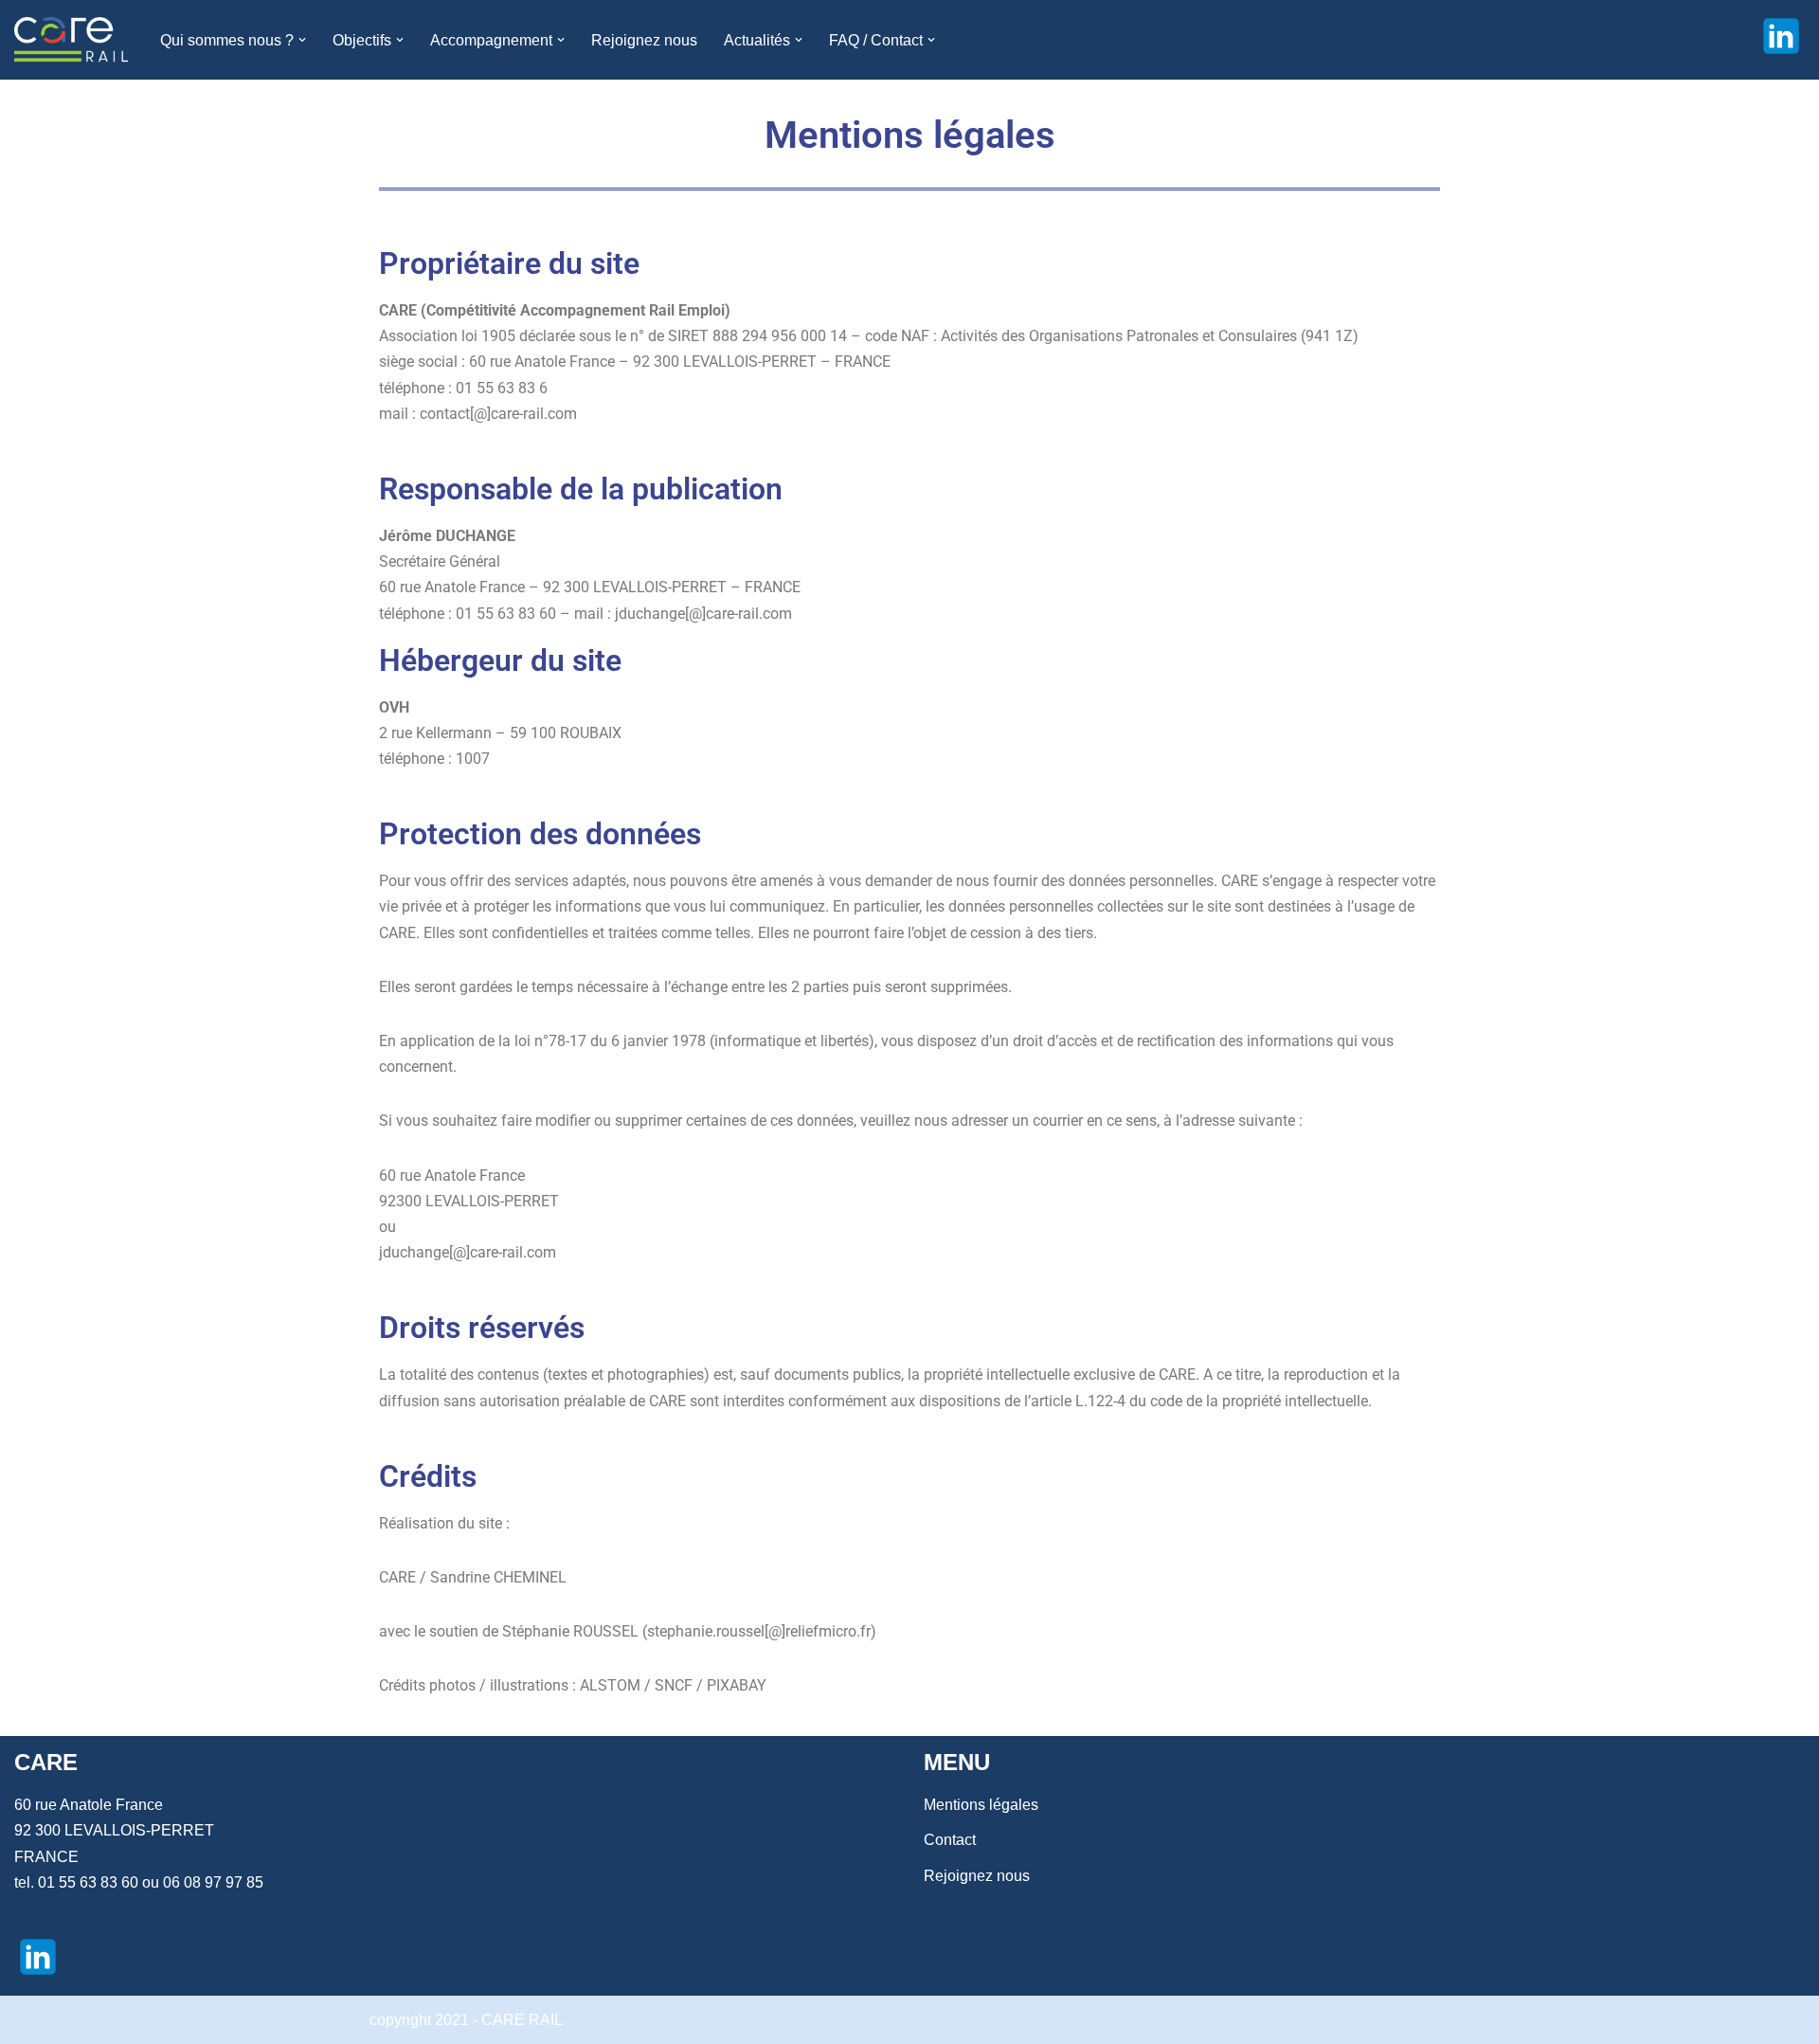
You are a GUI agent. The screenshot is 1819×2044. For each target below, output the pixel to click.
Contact (950, 1840)
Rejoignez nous (644, 40)
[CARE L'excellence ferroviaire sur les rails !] (71, 40)
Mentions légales (981, 1805)
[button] (302, 40)
